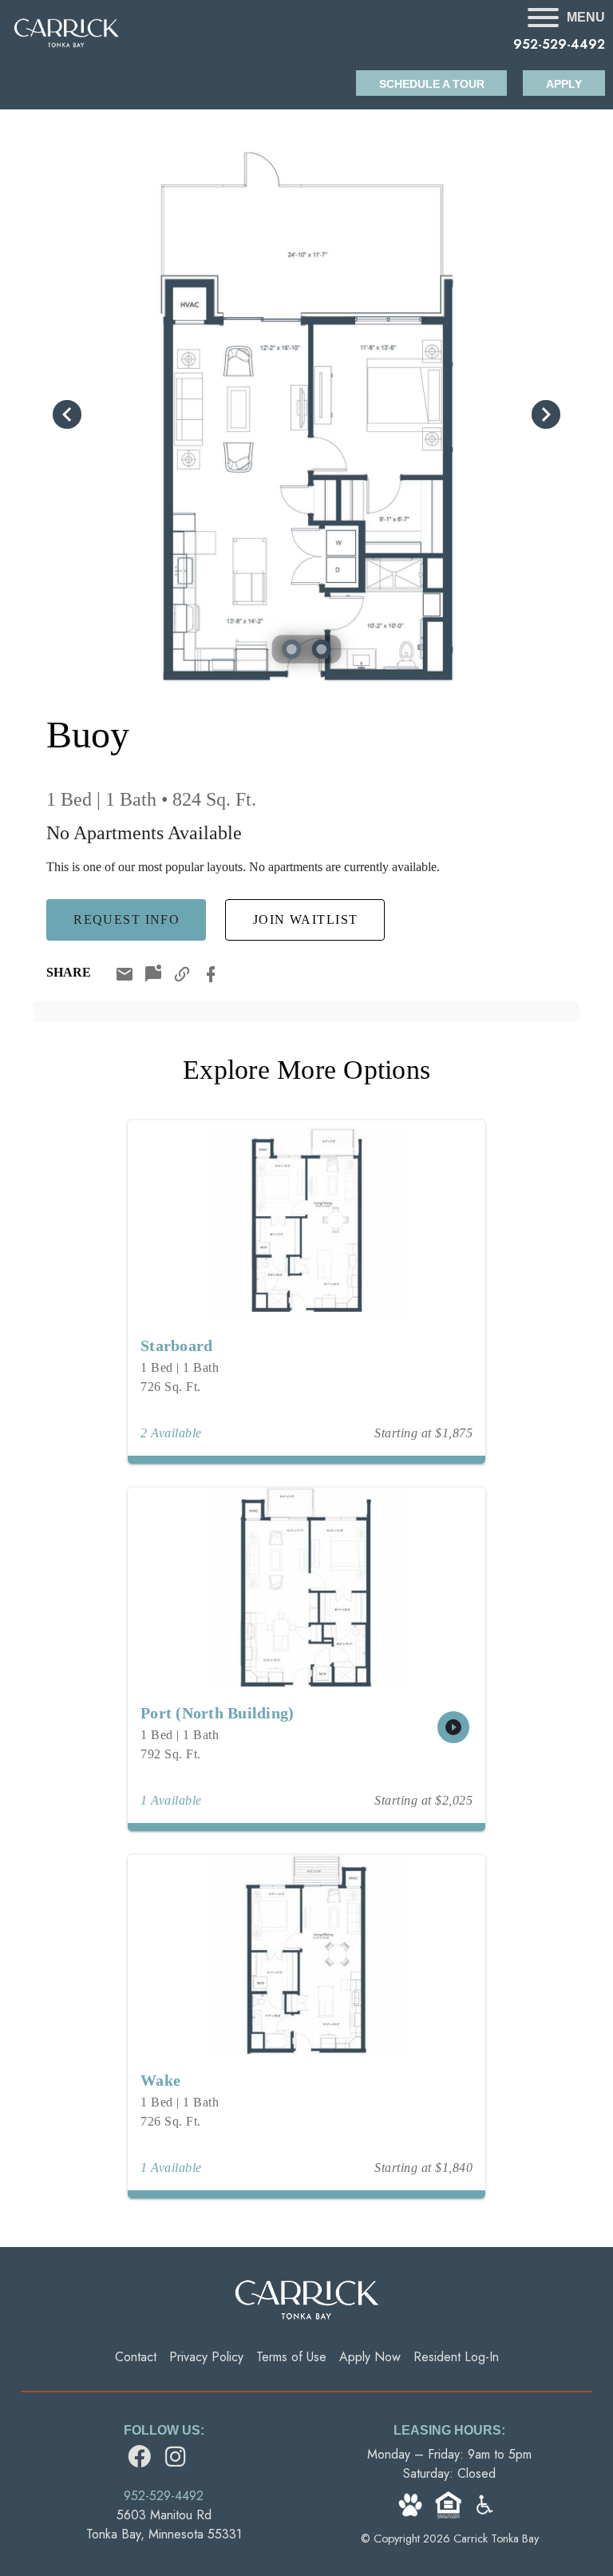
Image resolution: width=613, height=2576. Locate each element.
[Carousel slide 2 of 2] (322, 649)
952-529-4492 (559, 44)
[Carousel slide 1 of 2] (291, 649)
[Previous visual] (67, 414)
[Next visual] (546, 414)
